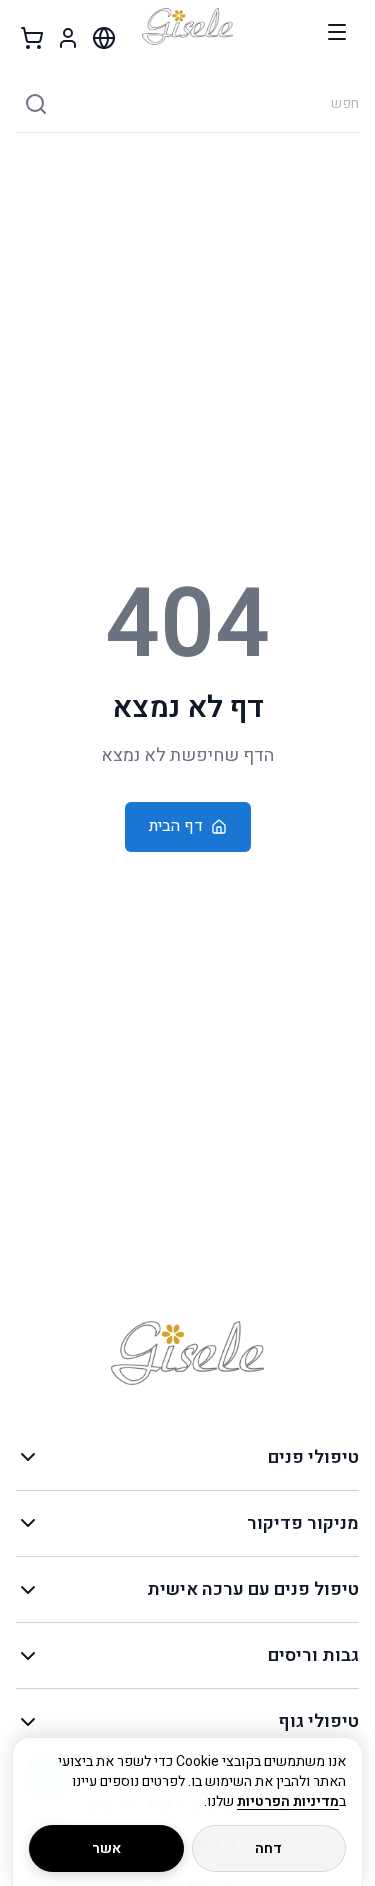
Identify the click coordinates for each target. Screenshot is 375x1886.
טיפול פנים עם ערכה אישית (253, 1589)
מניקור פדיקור (303, 1523)
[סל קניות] (32, 38)
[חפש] (36, 104)
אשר (106, 1848)
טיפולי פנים (313, 1457)
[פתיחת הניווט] (337, 32)
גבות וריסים (313, 1655)
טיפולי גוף (318, 1721)
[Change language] (104, 38)
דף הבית (176, 826)
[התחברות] (68, 38)
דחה (268, 1848)
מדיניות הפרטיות (288, 1801)
